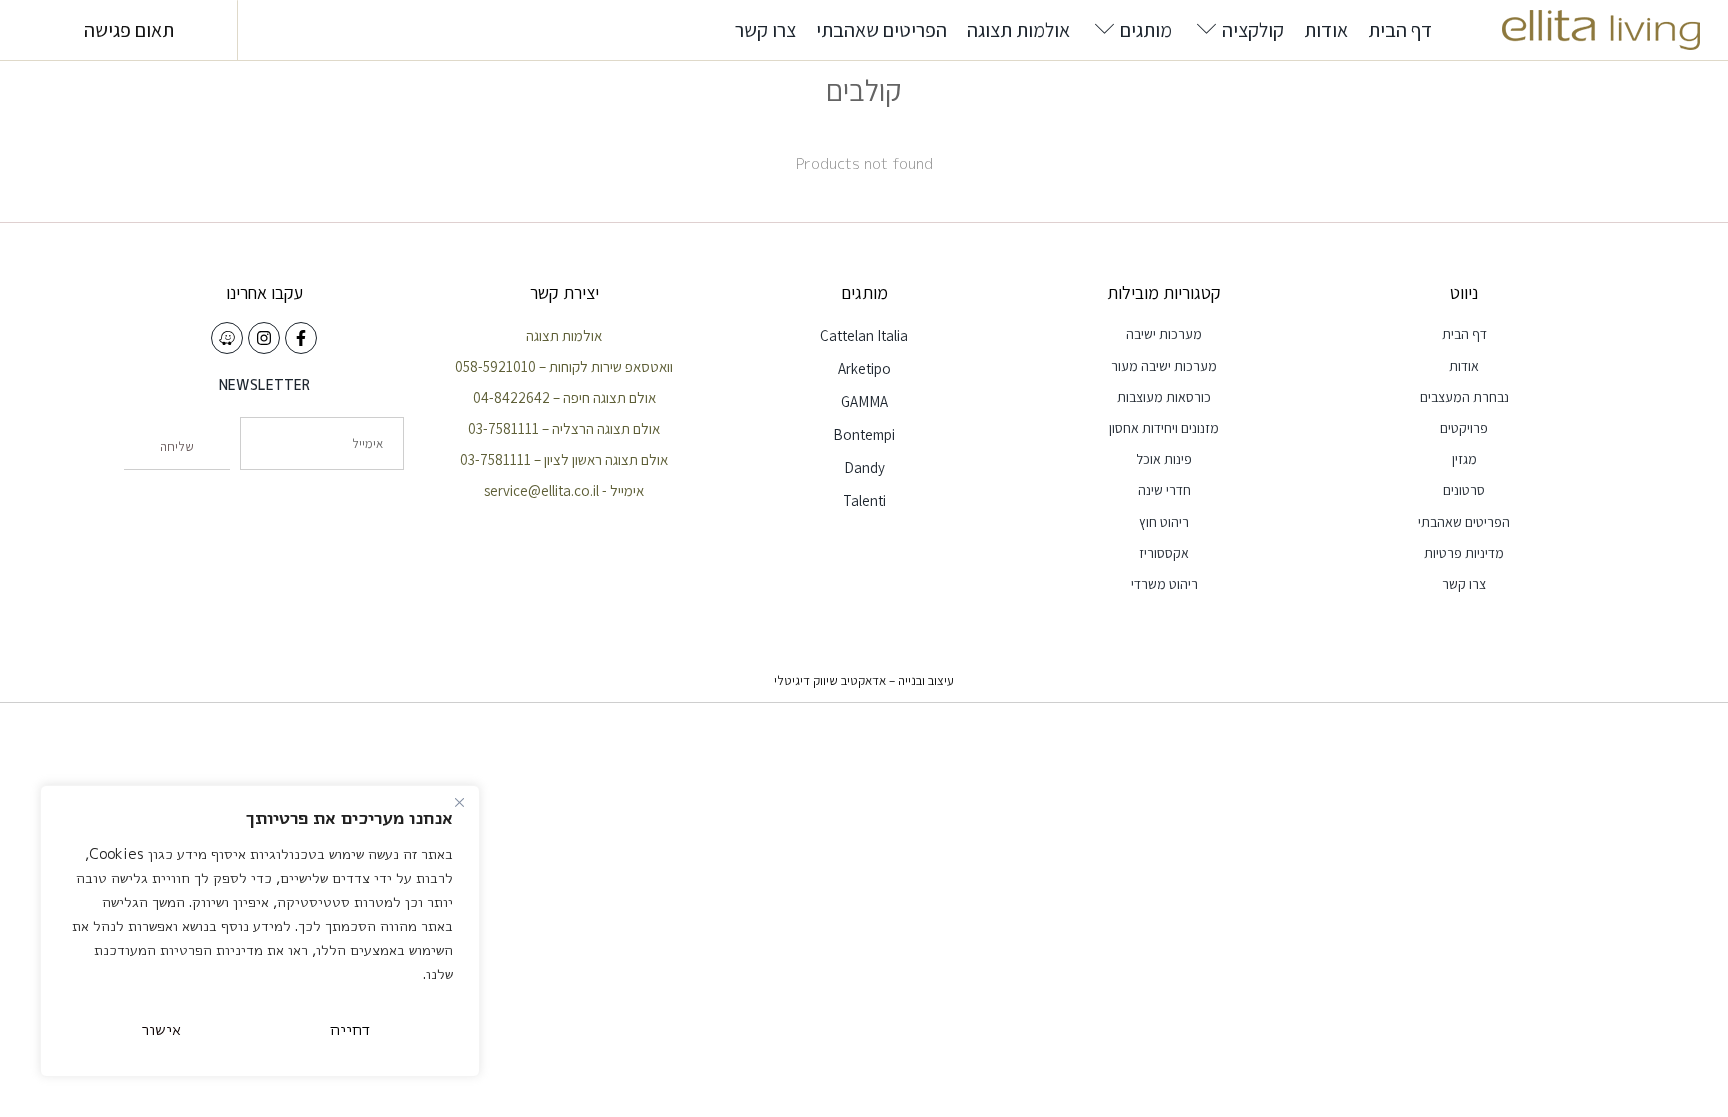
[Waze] (227, 338)
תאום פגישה (129, 30)
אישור (161, 1029)
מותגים (1146, 30)
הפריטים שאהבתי (881, 30)
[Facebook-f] (301, 338)
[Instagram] (264, 338)
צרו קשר (765, 30)
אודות (1326, 30)
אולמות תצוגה (1018, 30)
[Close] (459, 802)
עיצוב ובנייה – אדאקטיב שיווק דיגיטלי (864, 680)
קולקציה (1253, 30)
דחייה (350, 1029)
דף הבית (1400, 30)
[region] (260, 931)
